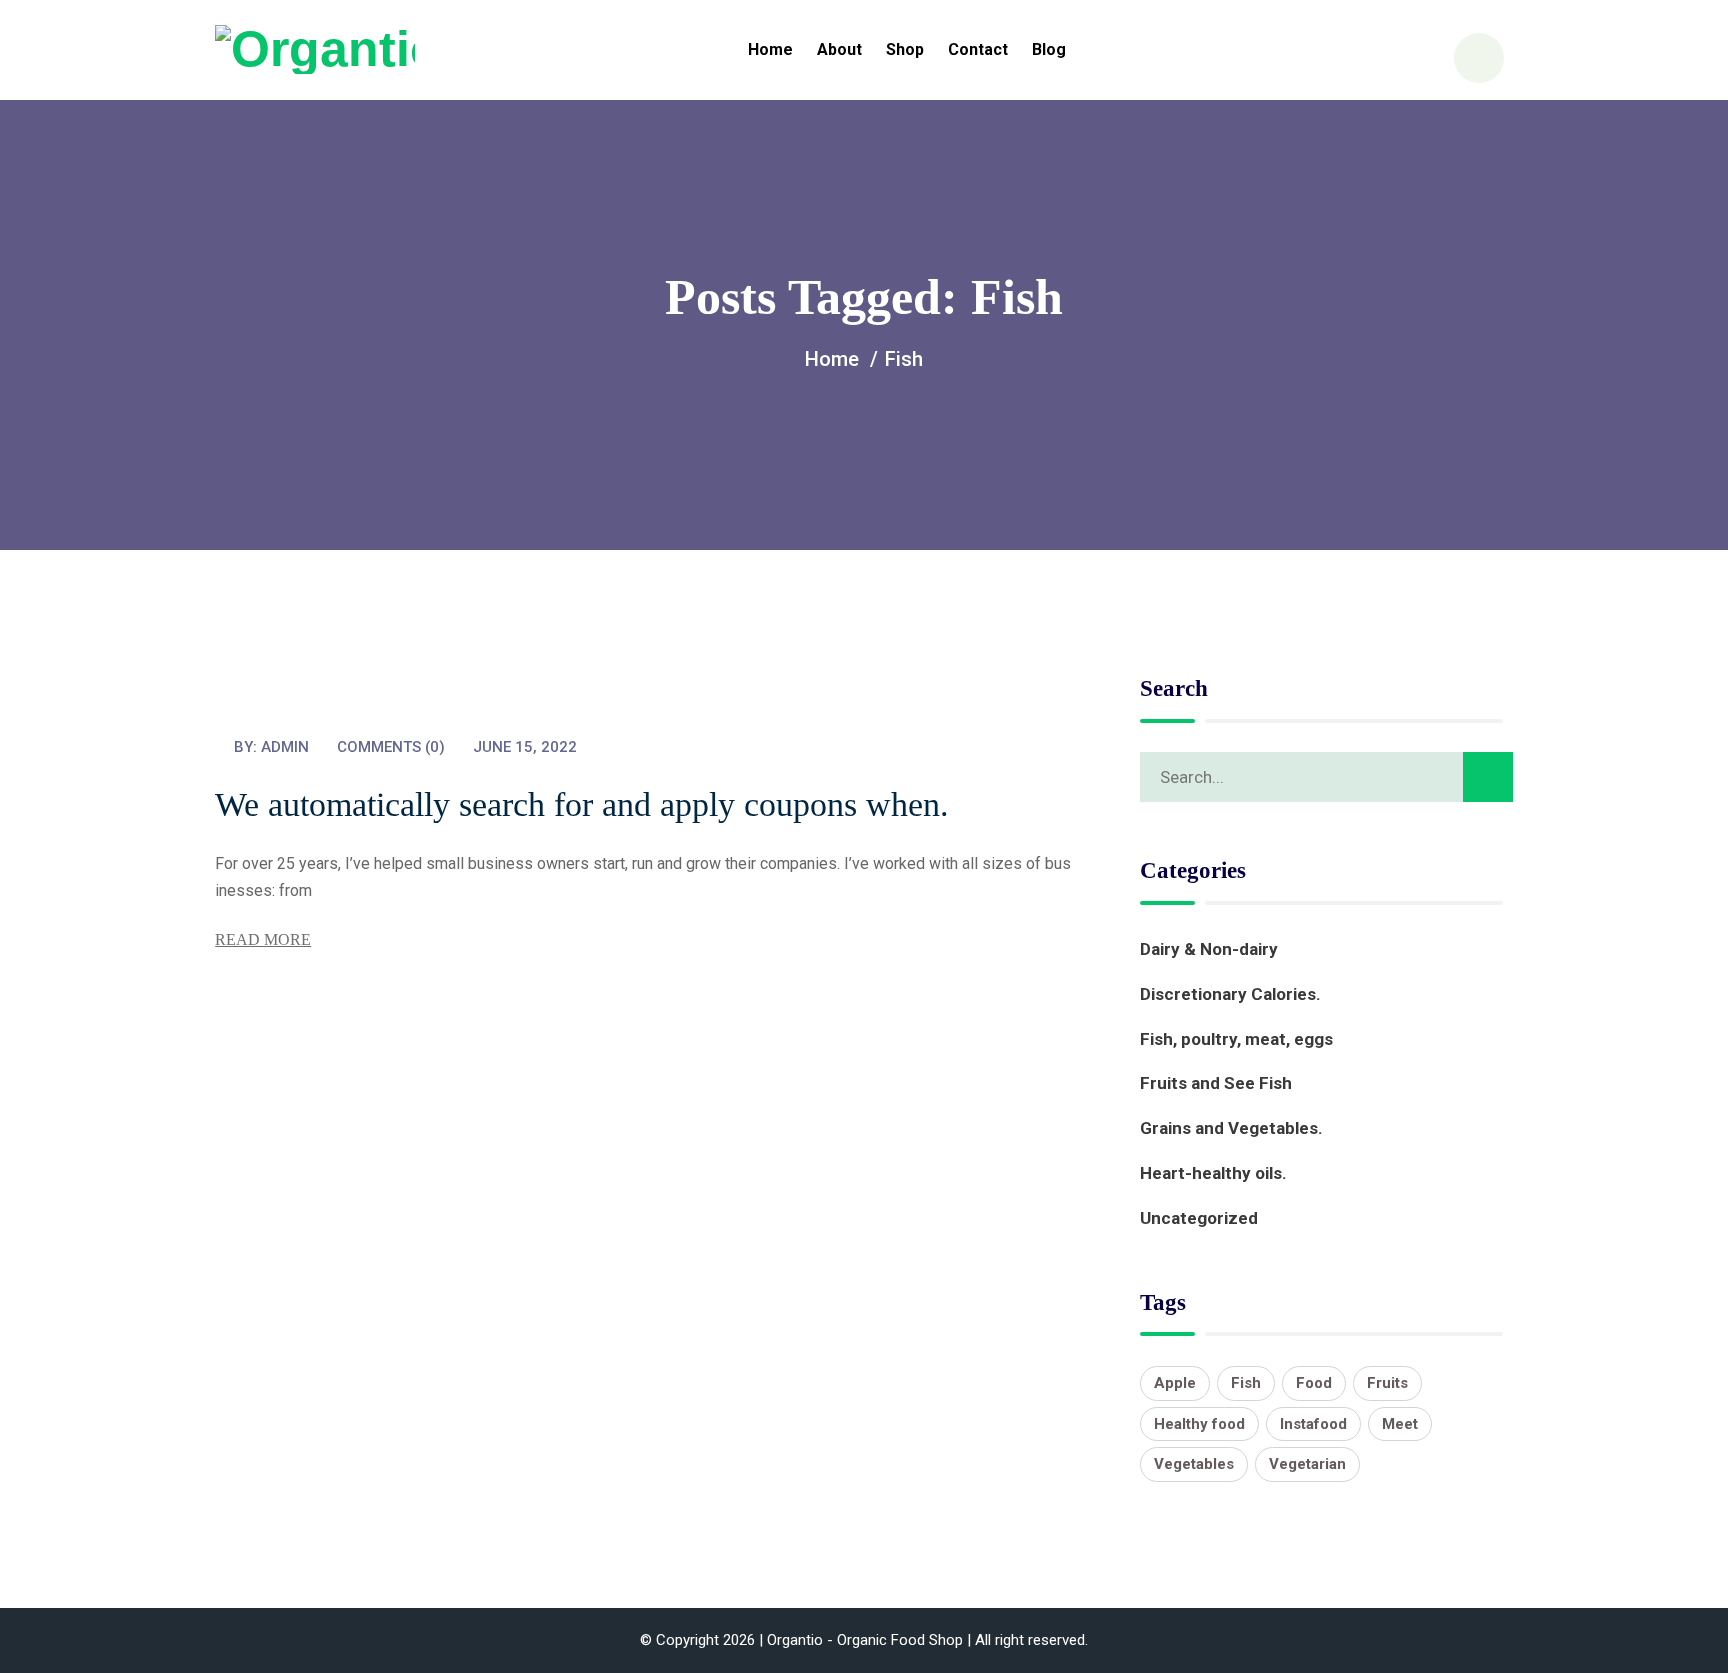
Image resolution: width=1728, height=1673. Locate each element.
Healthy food (1199, 1424)
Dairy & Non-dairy (1209, 949)
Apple (1175, 1383)
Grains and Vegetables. (1231, 1128)
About (839, 49)
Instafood (1313, 1424)
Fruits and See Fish (1216, 1083)
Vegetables (1194, 1464)
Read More (263, 939)
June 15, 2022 (525, 747)
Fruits (1387, 1383)
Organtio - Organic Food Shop (865, 1640)
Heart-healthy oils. (1213, 1173)
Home (770, 49)
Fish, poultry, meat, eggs (1236, 1039)
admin (285, 747)
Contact (978, 49)
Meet (1400, 1424)
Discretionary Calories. (1230, 994)
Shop (905, 49)
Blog (1049, 49)
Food (1314, 1383)
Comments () (391, 747)
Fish (1246, 1383)
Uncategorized (1199, 1218)
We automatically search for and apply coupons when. (582, 804)
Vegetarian (1307, 1464)
